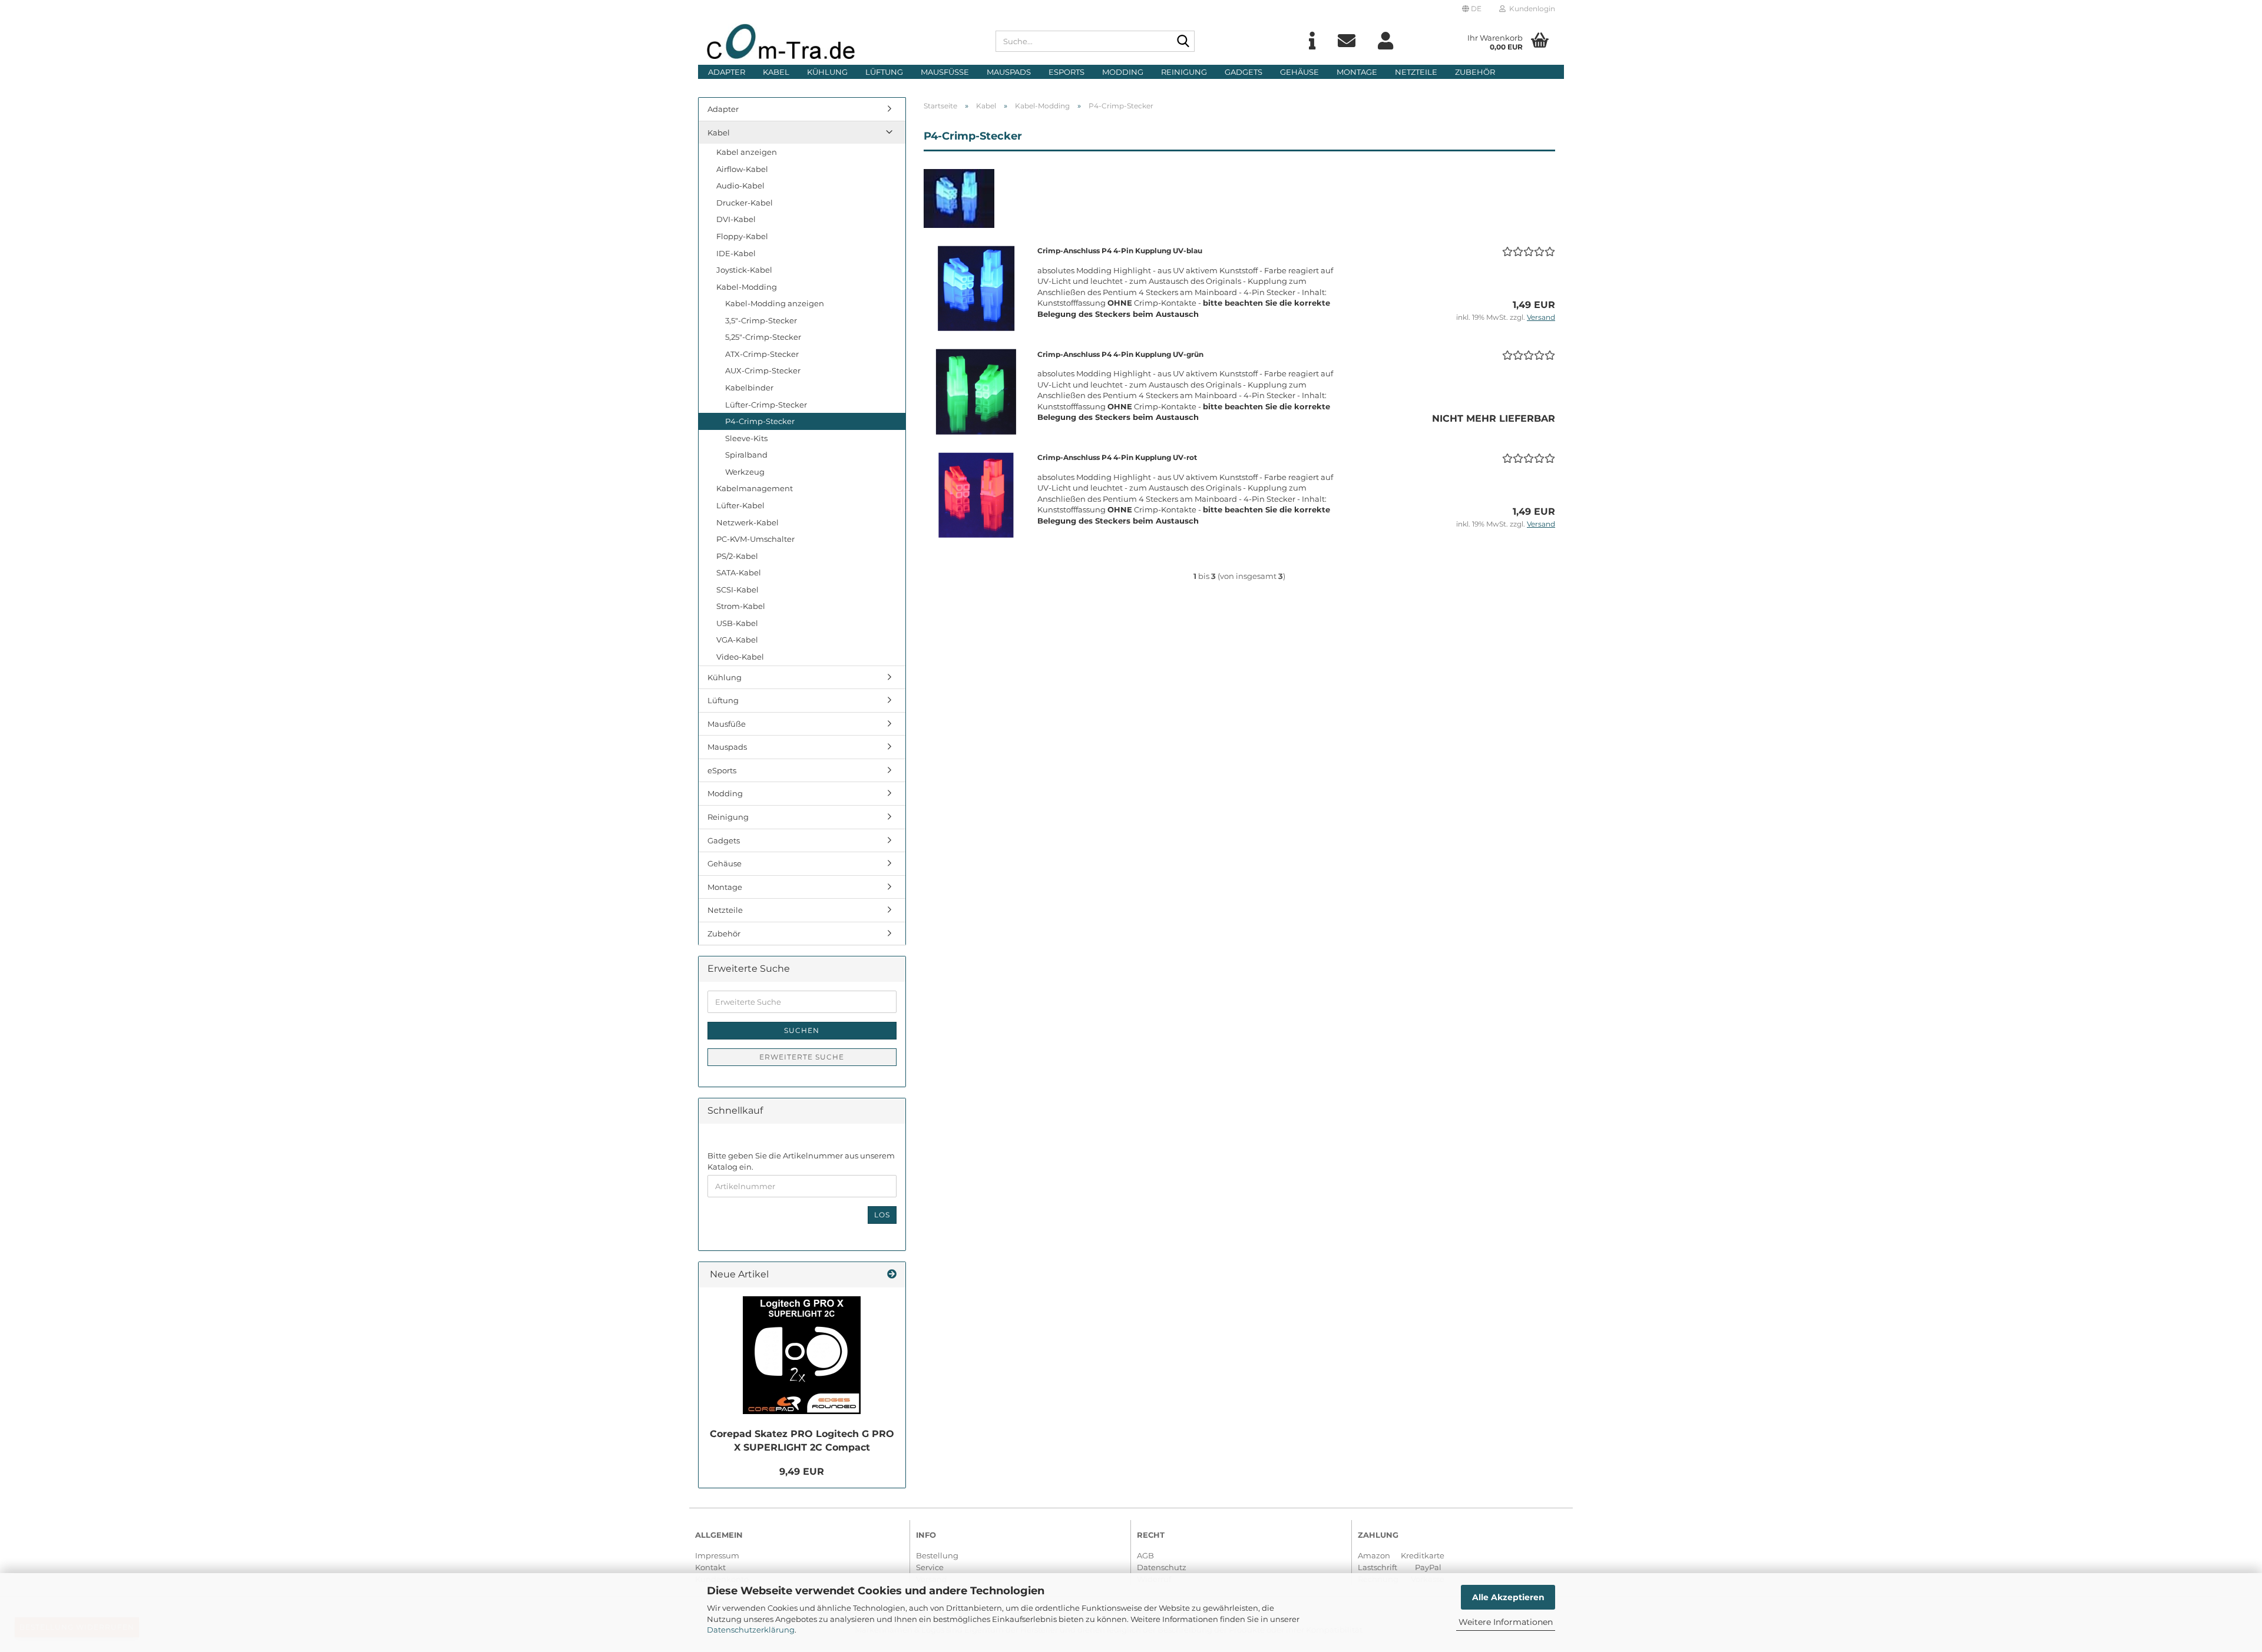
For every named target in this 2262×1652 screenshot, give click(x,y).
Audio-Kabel (740, 186)
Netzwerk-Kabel (748, 522)
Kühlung (827, 72)
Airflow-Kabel (742, 169)
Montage (1357, 72)
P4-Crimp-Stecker (760, 421)
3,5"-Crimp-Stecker (761, 320)
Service (930, 1567)
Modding (1123, 72)
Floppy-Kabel (742, 236)
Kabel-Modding (747, 287)
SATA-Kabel (739, 572)
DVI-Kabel (736, 219)
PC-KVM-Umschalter (755, 539)
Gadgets (1244, 72)
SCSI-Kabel (738, 590)
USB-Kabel (737, 623)
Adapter (727, 72)
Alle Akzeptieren (1508, 1597)
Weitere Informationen (1506, 1622)
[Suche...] (1183, 42)
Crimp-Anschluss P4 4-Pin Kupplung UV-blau (1120, 251)
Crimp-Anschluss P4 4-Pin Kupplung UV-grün (1120, 354)
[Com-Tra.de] (842, 41)
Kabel (776, 72)
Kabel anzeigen (747, 152)
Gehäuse (1299, 72)
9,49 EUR (802, 1471)
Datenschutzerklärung (751, 1630)
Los (882, 1215)
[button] (1472, 9)
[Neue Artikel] (892, 1275)
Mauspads (1009, 72)
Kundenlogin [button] (1530, 9)
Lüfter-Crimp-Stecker (766, 405)
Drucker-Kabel (745, 203)
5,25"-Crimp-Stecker (763, 337)
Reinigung (1184, 72)
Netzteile (1416, 72)
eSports (1066, 72)
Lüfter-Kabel (740, 505)
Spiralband (746, 455)
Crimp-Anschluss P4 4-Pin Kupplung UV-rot (1117, 457)
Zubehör (1475, 72)
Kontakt (710, 1567)
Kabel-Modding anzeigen (775, 303)
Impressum (717, 1555)
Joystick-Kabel (744, 270)
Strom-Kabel (741, 606)
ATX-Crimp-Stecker (762, 354)
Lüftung (884, 72)
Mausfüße (945, 72)
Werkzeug (745, 472)
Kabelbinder (749, 388)
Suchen (802, 1030)
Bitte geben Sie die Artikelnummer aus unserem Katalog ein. (801, 1161)
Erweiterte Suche (802, 1057)
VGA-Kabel (737, 640)
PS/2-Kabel (737, 556)
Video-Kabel (740, 657)
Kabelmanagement (755, 488)
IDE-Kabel (736, 253)
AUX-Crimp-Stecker (763, 370)
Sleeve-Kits (746, 438)
